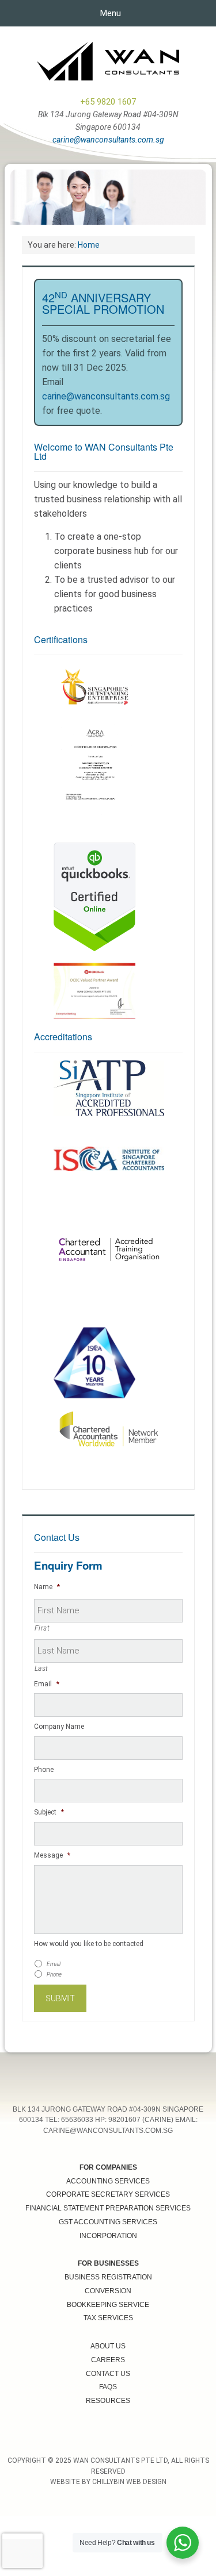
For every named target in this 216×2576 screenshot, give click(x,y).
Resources (108, 2401)
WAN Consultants (108, 61)
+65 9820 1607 (108, 102)
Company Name (59, 1727)
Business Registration (108, 2277)
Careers (108, 2360)
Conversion (108, 2291)
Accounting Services (108, 2181)
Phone (44, 1770)
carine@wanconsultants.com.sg (108, 140)
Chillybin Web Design (129, 2482)
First (42, 1628)
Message (52, 1855)
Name (47, 1587)
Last (42, 1668)
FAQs (108, 2387)
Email (47, 1684)
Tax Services (108, 2318)
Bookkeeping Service (108, 2305)
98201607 (124, 2120)
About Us (108, 2346)
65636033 (77, 2120)
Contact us (108, 2374)
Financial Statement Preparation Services (108, 2208)
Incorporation (108, 2236)
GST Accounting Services (108, 2222)
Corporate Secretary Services (108, 2194)
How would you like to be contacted (89, 1944)
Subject (49, 1812)
